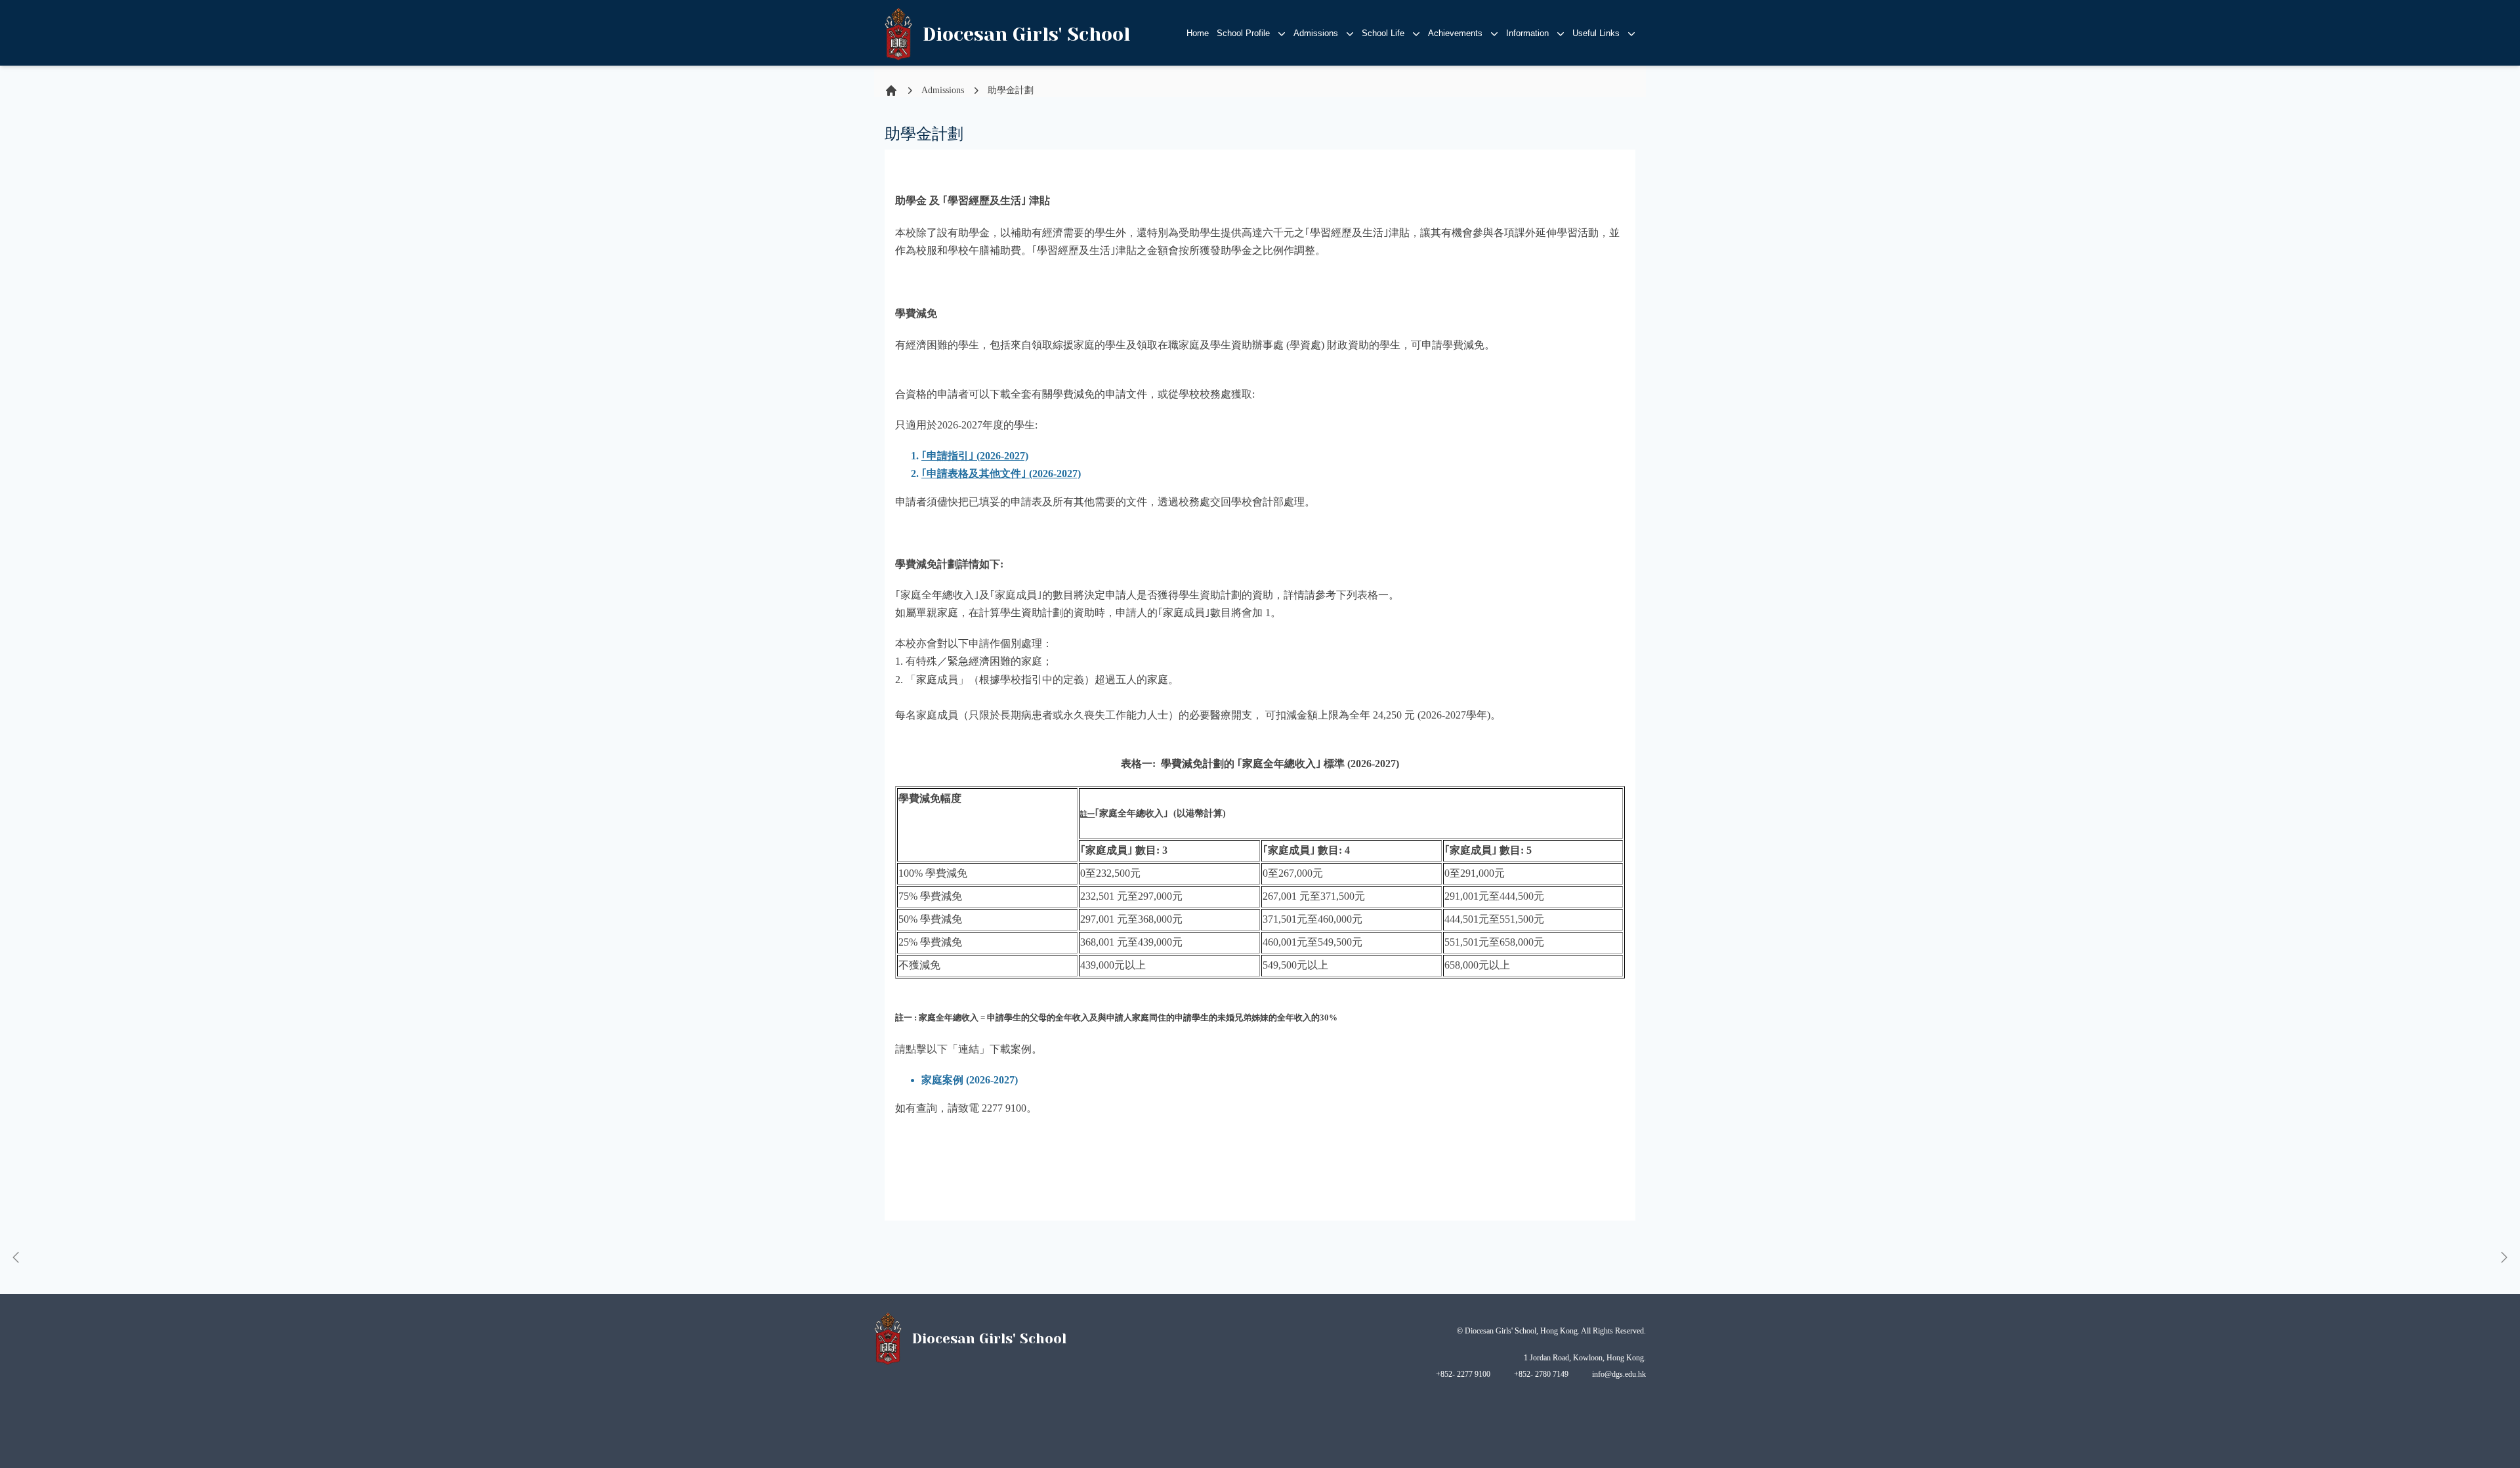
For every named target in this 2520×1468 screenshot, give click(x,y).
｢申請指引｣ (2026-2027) (975, 456)
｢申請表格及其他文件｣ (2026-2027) (1001, 473)
